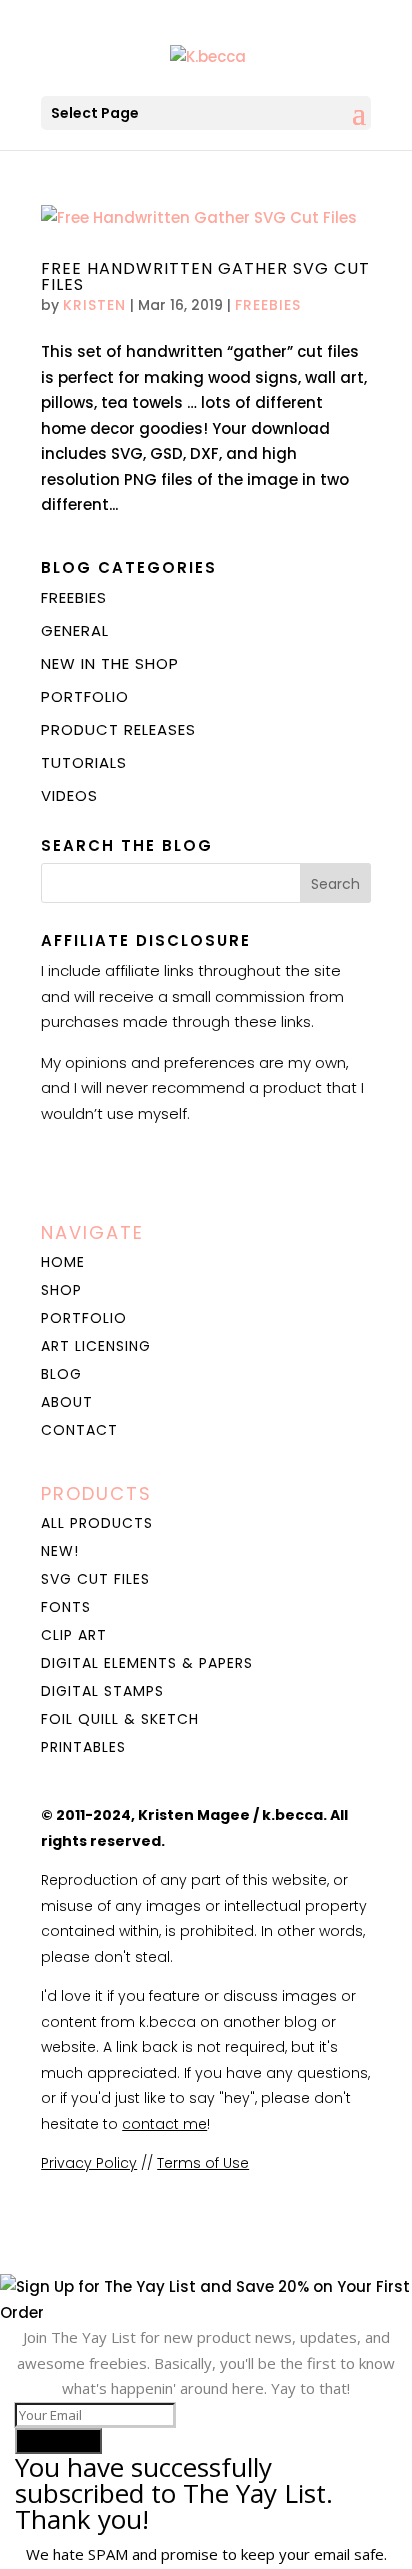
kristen (94, 305)
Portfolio (85, 696)
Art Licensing (96, 1346)
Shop (61, 1290)
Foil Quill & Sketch (120, 1719)
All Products (97, 1523)
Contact (79, 1430)
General (75, 630)
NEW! (60, 1551)
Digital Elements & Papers (147, 1663)
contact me (164, 2124)
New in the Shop (110, 663)
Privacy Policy (89, 2163)
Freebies (268, 305)
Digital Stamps (102, 1691)
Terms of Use (203, 2163)
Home (63, 1262)
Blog (61, 1374)
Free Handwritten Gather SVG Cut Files (205, 276)
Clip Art (74, 1635)
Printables (83, 1747)
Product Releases (118, 729)
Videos (69, 795)
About (67, 1402)
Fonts (66, 1607)
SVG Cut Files (95, 1579)
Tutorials (84, 762)
